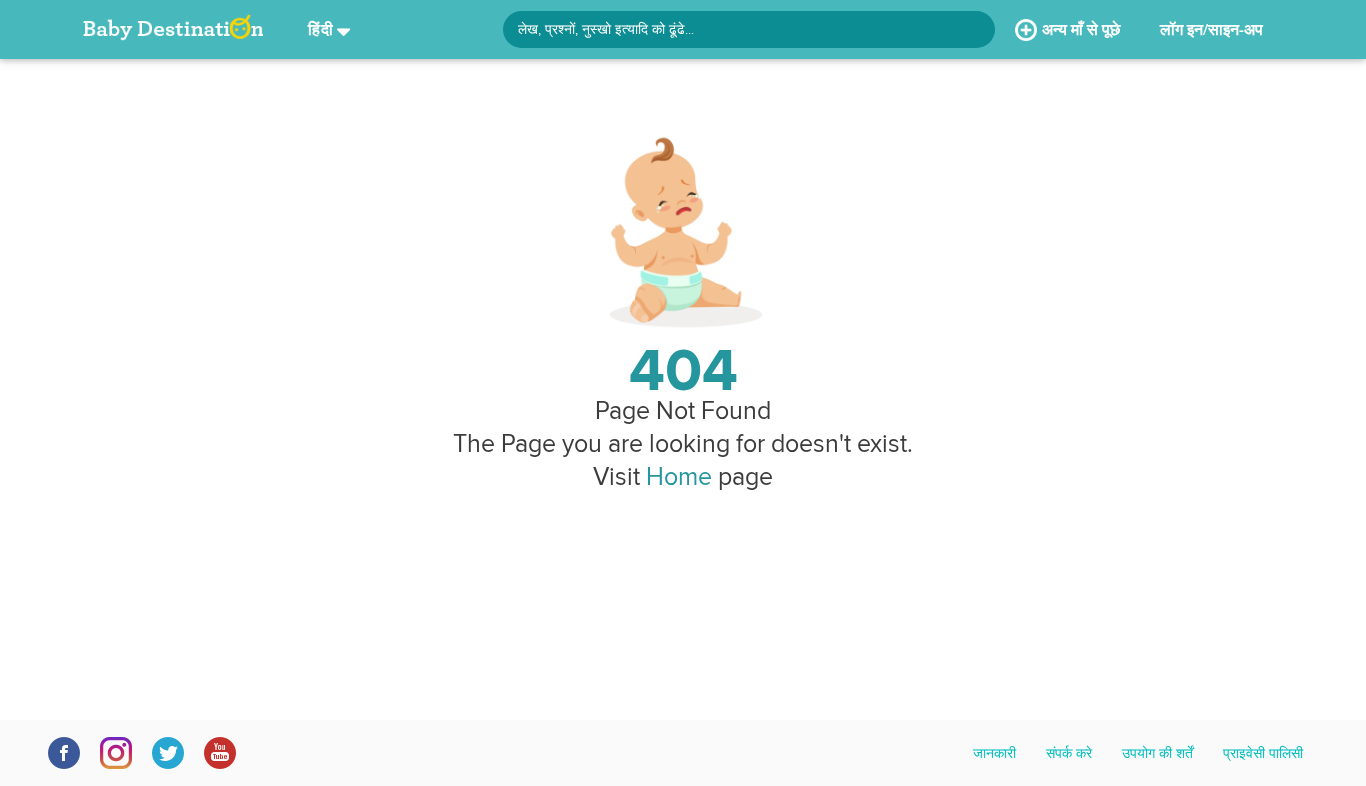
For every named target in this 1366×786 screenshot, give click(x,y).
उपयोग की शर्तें (1157, 753)
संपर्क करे (1069, 753)
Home (679, 476)
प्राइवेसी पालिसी (1263, 753)
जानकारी (994, 753)
